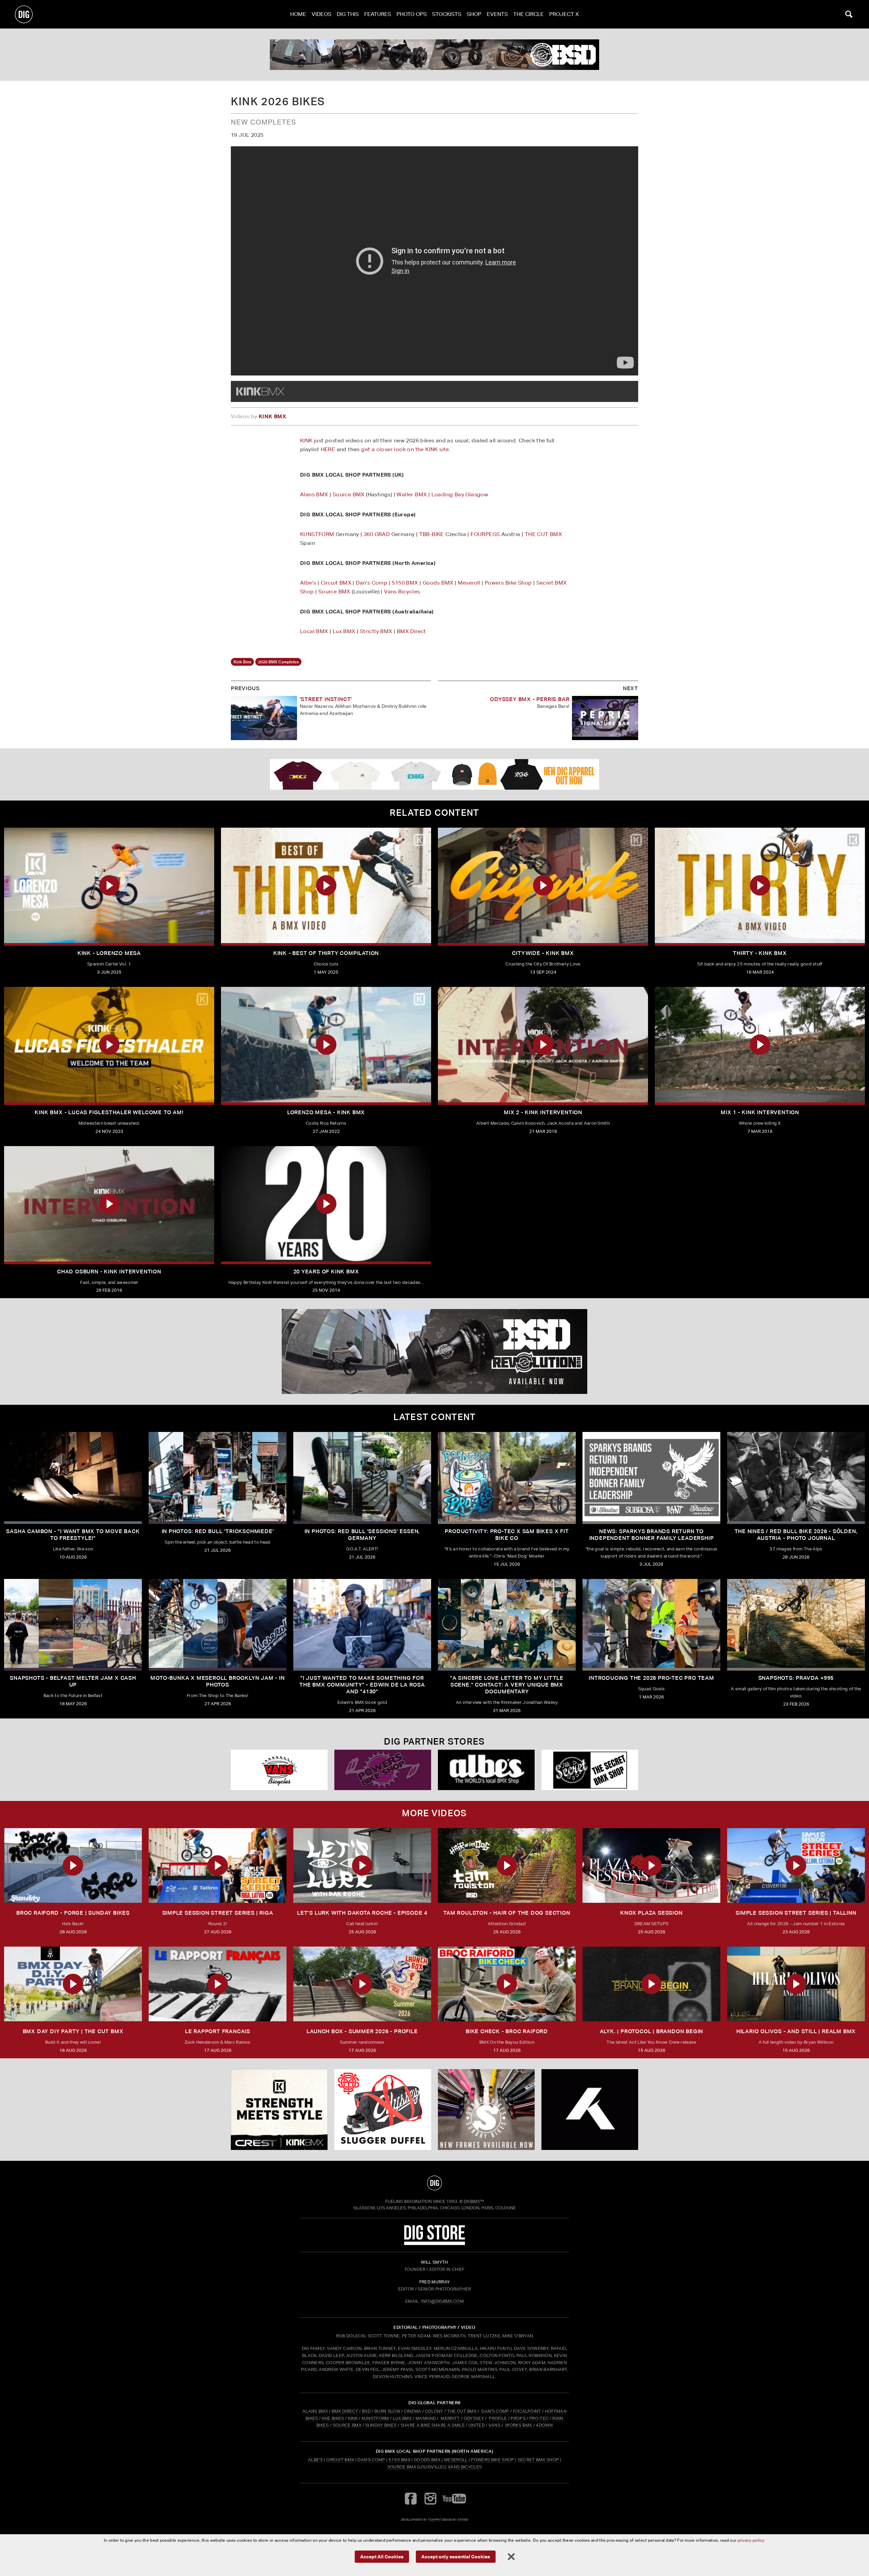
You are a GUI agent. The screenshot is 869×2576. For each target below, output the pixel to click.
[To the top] (434, 2183)
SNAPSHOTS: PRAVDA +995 (796, 1678)
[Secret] (590, 1770)
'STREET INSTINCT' (326, 699)
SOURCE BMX (347, 2425)
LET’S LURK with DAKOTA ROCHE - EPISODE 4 (362, 1913)
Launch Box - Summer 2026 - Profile (362, 2031)
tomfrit (434, 2519)
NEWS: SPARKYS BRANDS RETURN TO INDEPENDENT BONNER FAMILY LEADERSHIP (652, 1535)
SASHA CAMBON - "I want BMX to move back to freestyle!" (73, 1535)
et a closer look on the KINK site (407, 449)
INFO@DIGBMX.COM (442, 2301)
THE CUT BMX (543, 534)
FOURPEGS (485, 534)
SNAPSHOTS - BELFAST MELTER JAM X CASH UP (73, 1681)
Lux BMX (344, 631)
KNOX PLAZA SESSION (651, 1913)
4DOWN (544, 2425)
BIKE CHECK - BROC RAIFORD (507, 2031)
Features (378, 14)
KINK (306, 440)
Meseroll (469, 583)
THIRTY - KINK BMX (760, 953)
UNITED (477, 2425)
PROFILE (498, 2418)
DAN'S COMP (495, 2411)
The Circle (529, 14)
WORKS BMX (519, 2425)
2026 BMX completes (278, 662)
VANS (494, 2425)
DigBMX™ (474, 2201)
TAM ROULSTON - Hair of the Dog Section (507, 1913)
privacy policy (751, 2540)
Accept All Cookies (382, 2556)
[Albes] (486, 1770)
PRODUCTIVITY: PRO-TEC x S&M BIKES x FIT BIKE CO (507, 1535)
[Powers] (383, 1770)
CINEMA (413, 2411)
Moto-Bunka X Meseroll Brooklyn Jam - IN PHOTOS (217, 1681)
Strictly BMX (376, 631)
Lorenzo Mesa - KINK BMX (326, 1112)
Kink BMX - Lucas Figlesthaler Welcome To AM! (109, 1112)
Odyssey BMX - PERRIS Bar (530, 699)
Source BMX (349, 494)
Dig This (348, 14)
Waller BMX (412, 494)
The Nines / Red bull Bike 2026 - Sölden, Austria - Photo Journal (796, 1535)
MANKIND (426, 2418)
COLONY (434, 2411)
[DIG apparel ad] (434, 774)
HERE (328, 449)
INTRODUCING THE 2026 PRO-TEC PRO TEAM (651, 1678)
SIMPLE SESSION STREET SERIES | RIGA (218, 1913)
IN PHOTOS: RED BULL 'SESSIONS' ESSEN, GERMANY (362, 1535)
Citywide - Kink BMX (543, 953)
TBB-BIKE (432, 534)
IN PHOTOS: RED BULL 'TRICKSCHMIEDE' (218, 1531)
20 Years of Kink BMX (326, 1272)
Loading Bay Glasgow (460, 494)
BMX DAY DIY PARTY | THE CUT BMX (73, 2031)
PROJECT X (564, 14)
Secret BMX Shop (538, 2460)
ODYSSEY (474, 2418)
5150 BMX (405, 583)
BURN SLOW (387, 2411)
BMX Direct (411, 631)
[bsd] (434, 55)
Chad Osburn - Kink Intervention (109, 1272)
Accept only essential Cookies (456, 2556)
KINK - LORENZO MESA (109, 953)
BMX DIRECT (345, 2411)
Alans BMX (314, 494)
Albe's (308, 583)
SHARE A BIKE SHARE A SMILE (433, 2425)
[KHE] (590, 2110)
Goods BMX (438, 583)
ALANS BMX (315, 2411)
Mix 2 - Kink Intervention (543, 1112)
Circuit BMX (336, 583)
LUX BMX (402, 2418)
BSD (366, 2411)
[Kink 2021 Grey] (260, 391)
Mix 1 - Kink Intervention (760, 1112)
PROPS (518, 2418)
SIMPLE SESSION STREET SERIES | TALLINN (796, 1913)
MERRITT (450, 2418)
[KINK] (279, 2110)
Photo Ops (412, 14)
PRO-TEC (539, 2418)
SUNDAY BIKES (381, 2425)
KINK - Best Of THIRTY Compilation (326, 953)
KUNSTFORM (317, 534)
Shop (474, 14)
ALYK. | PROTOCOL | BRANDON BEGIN (652, 2031)
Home (298, 14)
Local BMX (314, 631)
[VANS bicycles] (279, 1770)
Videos (321, 14)
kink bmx (242, 662)
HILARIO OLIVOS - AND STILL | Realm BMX (796, 2031)
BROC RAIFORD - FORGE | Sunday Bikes (73, 1913)
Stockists (447, 14)
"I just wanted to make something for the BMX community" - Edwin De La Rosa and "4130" (362, 1685)
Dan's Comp (372, 583)
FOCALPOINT (527, 2411)
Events (497, 14)
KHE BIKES (333, 2418)
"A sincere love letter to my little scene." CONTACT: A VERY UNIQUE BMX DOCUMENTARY (507, 1685)
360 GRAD (377, 534)
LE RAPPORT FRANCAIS (218, 2031)
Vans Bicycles (402, 592)
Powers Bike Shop (508, 583)
